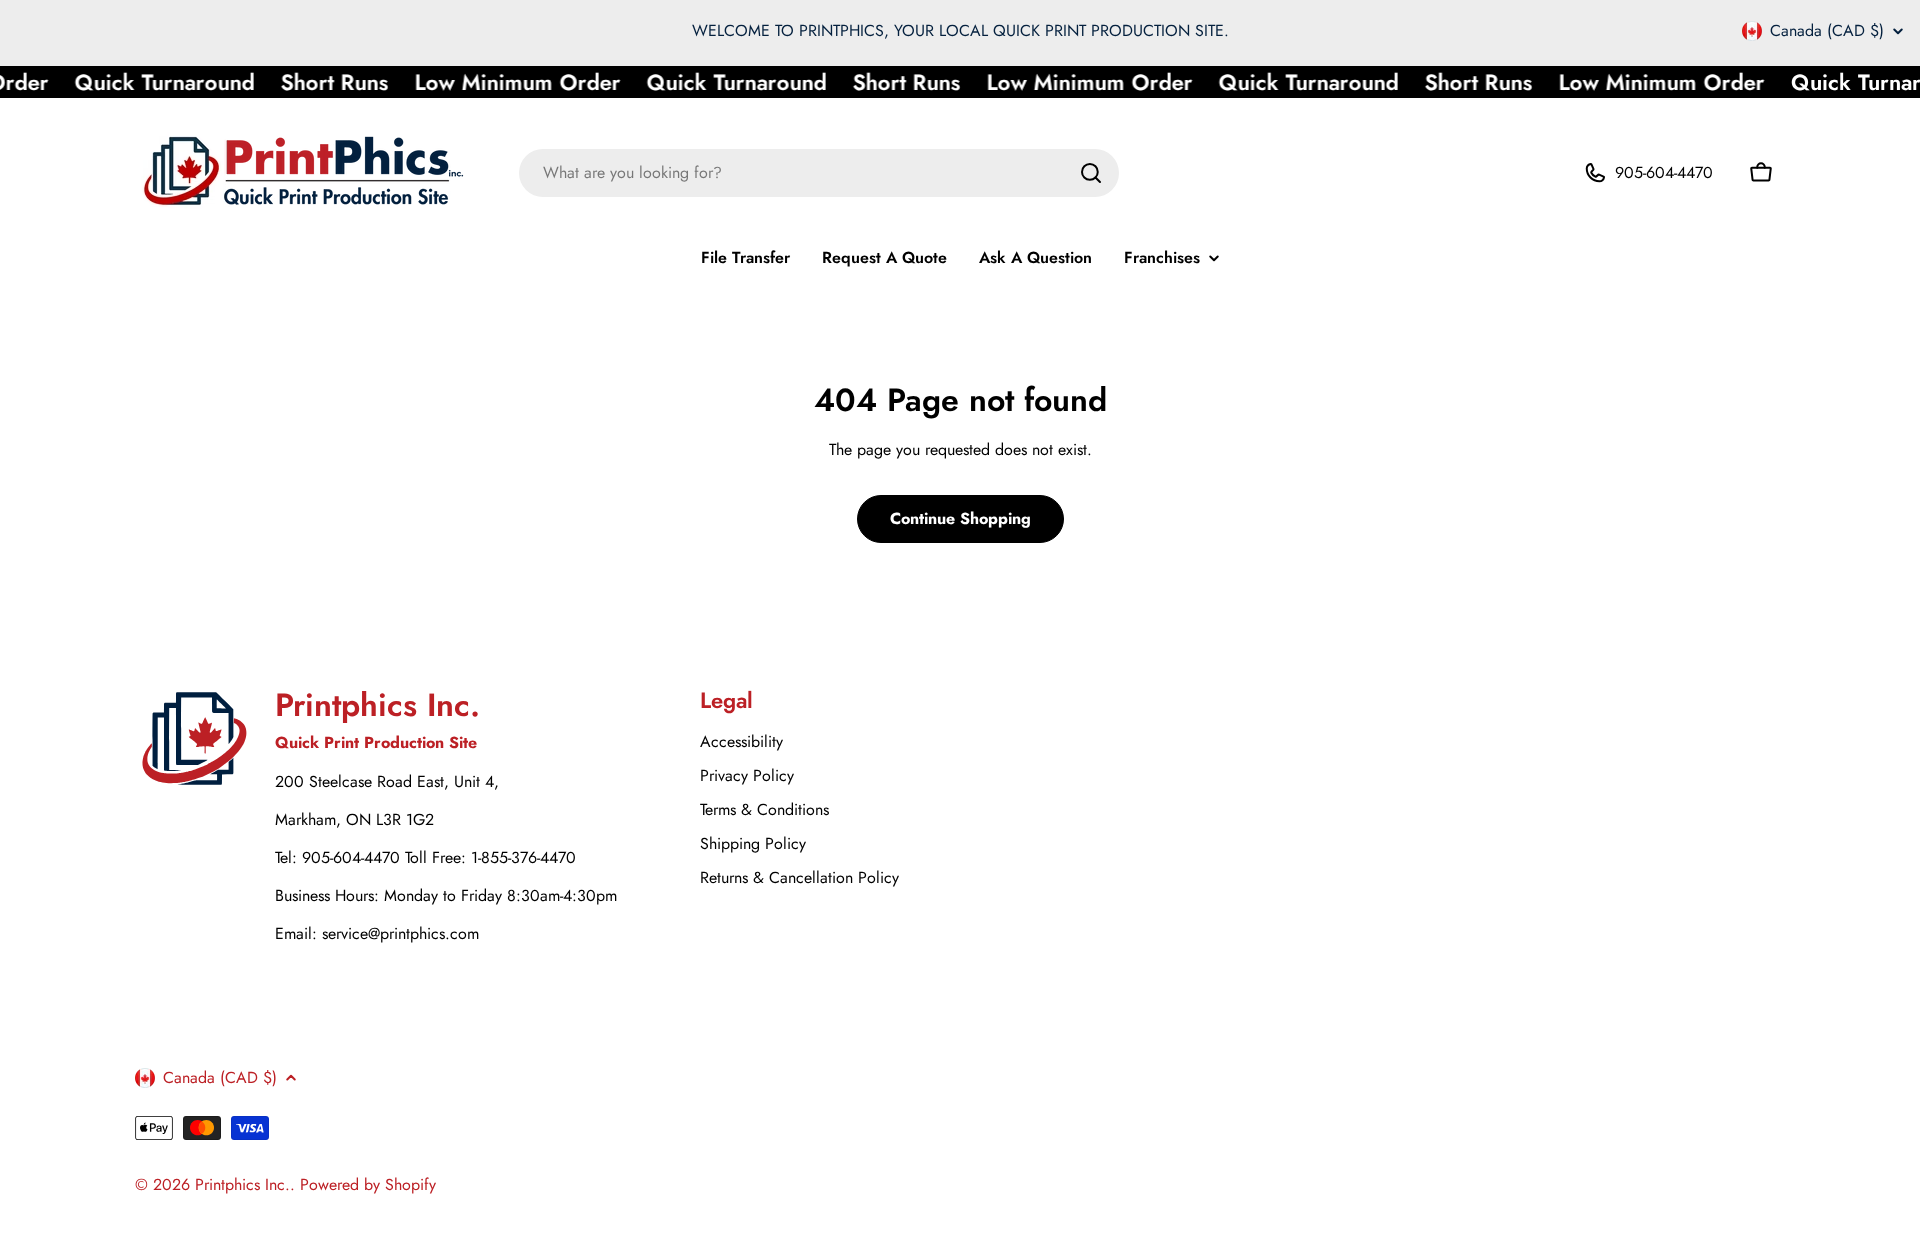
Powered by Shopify (368, 1184)
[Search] (1091, 173)
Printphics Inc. (242, 1184)
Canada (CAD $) (1827, 31)
